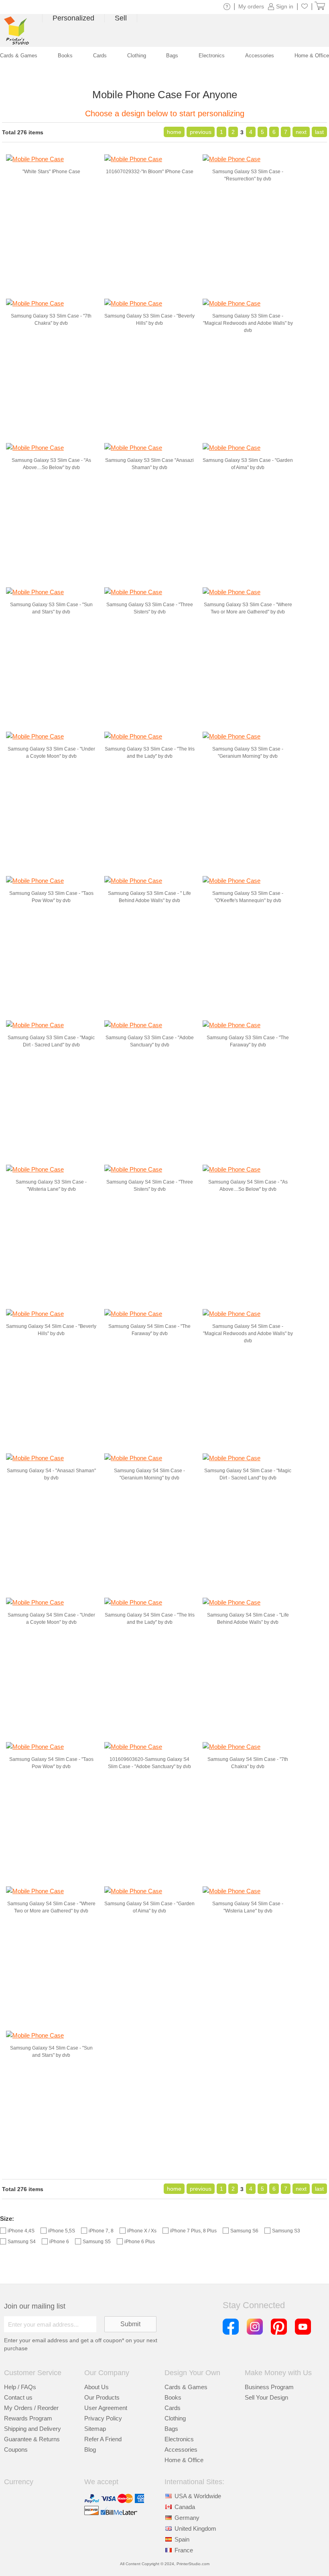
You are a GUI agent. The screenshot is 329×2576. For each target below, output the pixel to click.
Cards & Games (186, 2387)
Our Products (102, 2397)
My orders (251, 6)
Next (301, 132)
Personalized (73, 18)
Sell (121, 18)
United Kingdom (195, 2528)
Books (173, 2397)
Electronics (179, 2439)
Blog (90, 2450)
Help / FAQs (20, 2387)
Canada (185, 2507)
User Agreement (106, 2408)
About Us (96, 2387)
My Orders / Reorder (31, 2408)
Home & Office (184, 2460)
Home (174, 132)
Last (319, 132)
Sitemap (95, 2429)
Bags (171, 2429)
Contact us (18, 2397)
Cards (173, 2408)
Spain (182, 2539)
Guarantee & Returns (32, 2439)
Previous (201, 132)
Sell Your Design (266, 2397)
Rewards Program (28, 2418)
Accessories (181, 2450)
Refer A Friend (103, 2439)
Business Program (269, 2387)
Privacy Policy (103, 2418)
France (184, 2550)
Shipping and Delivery (32, 2429)
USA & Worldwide (198, 2496)
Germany (187, 2518)
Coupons (16, 2450)
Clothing (175, 2418)
